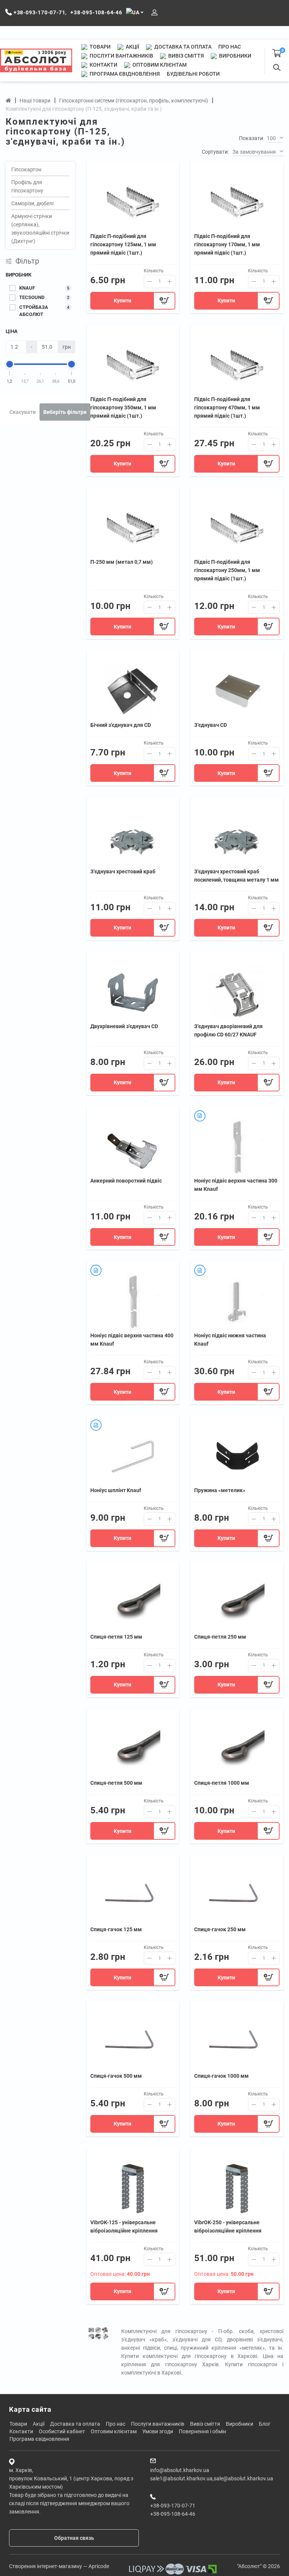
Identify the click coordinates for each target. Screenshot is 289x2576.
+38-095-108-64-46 (173, 2514)
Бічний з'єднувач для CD (121, 725)
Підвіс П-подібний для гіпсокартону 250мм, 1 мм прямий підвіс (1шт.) (227, 570)
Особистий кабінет (62, 2431)
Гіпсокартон (26, 169)
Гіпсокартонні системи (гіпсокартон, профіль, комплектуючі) (134, 101)
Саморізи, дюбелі (32, 203)
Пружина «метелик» (220, 1490)
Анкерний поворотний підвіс (126, 1181)
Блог (265, 2424)
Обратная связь (74, 2538)
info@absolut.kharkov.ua (180, 2470)
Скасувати (23, 412)
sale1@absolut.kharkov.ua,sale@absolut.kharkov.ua (212, 2478)
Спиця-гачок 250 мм (220, 1929)
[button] (275, 139)
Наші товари (35, 101)
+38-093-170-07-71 (173, 2506)
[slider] (10, 364)
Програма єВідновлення (124, 74)
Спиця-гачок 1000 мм (221, 2076)
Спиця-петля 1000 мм (222, 1783)
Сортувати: (215, 152)
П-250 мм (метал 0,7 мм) (122, 562)
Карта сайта (30, 2409)
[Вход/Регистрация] (154, 13)
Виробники (235, 56)
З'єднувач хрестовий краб (123, 871)
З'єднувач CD (211, 725)
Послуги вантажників (121, 56)
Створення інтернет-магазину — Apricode (59, 2566)
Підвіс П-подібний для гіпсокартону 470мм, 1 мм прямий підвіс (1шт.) (227, 407)
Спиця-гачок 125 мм (116, 1929)
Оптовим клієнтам (159, 65)
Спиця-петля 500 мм (116, 1783)
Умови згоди (158, 2431)
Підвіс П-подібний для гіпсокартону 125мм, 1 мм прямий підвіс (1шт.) (123, 244)
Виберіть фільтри (65, 412)
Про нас (230, 47)
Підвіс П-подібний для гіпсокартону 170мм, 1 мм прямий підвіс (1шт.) (227, 244)
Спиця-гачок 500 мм (116, 2076)
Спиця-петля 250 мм (220, 1637)
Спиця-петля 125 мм (116, 1637)
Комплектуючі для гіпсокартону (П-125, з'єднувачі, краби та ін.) (84, 109)
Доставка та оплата (182, 47)
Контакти (103, 65)
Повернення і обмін (202, 2431)
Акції (132, 47)
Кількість (154, 271)
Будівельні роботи (193, 74)
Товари (100, 47)
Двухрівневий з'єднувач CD (124, 1026)
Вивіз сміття (186, 56)
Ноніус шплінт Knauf (116, 1490)
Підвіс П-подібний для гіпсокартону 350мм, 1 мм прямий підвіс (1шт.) (123, 407)
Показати (251, 138)
